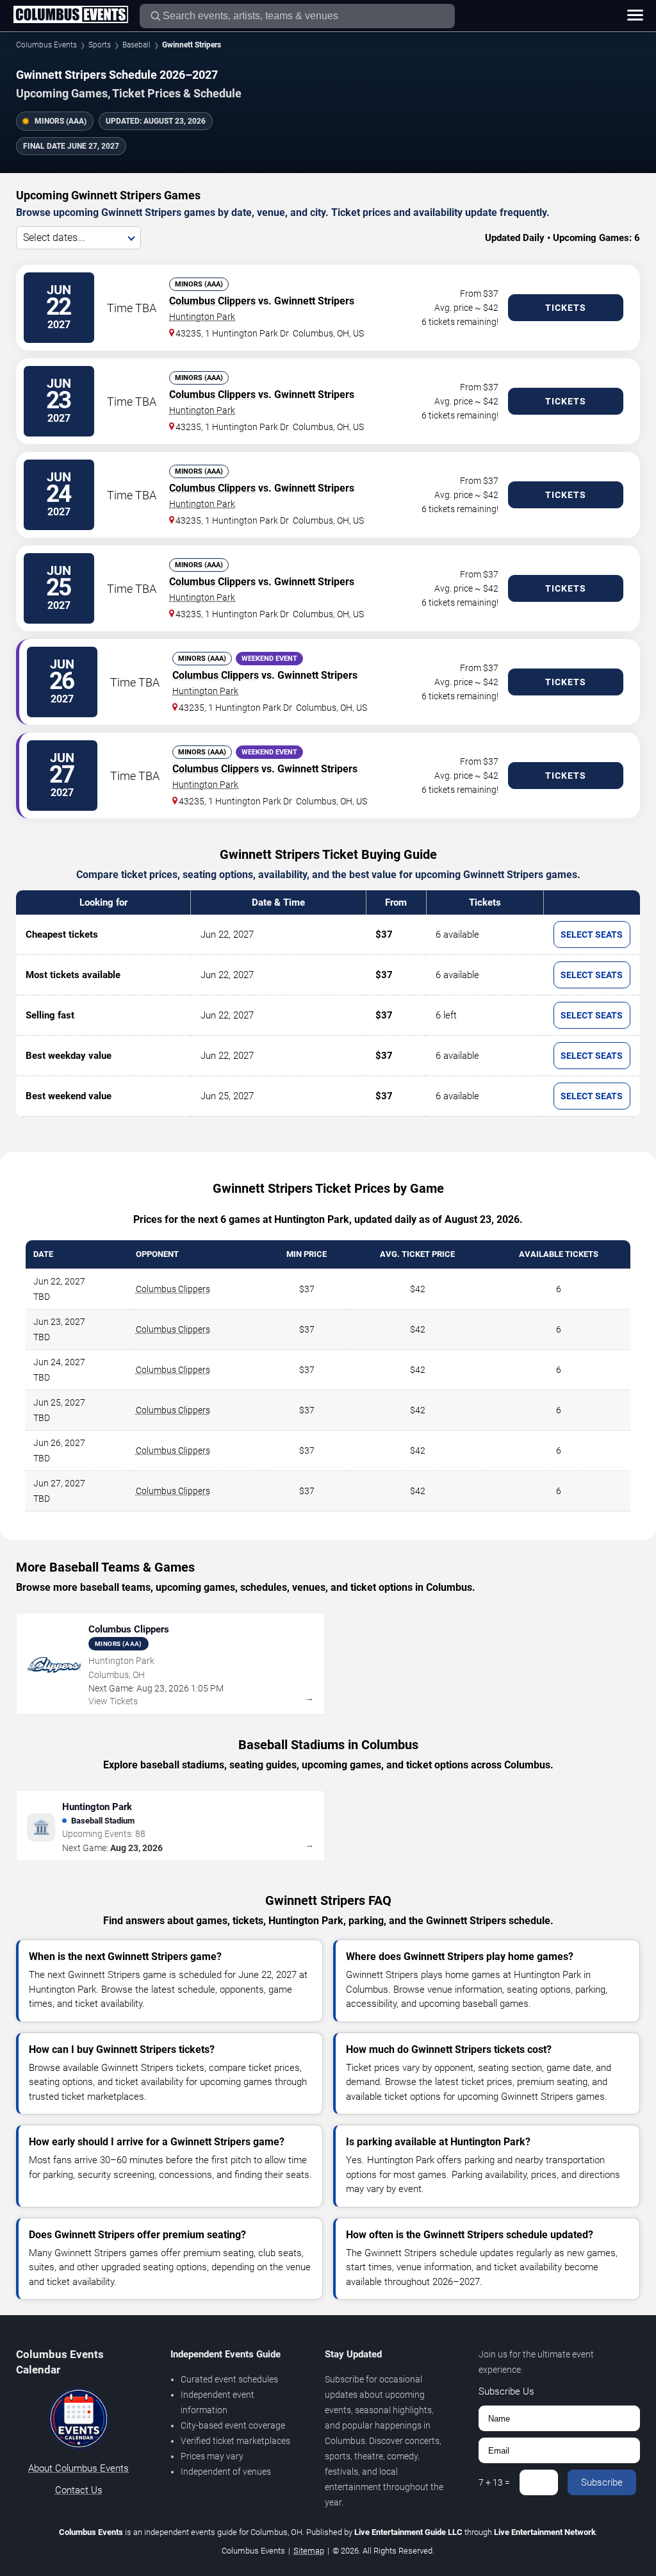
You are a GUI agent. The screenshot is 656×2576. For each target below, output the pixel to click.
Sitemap (309, 2551)
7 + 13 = (494, 2482)
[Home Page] (70, 15)
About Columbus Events (78, 2468)
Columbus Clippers (212, 301)
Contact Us (79, 2490)
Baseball (136, 45)
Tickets (566, 308)
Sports (100, 45)
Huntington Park (202, 317)
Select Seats (592, 935)
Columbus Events (46, 45)
